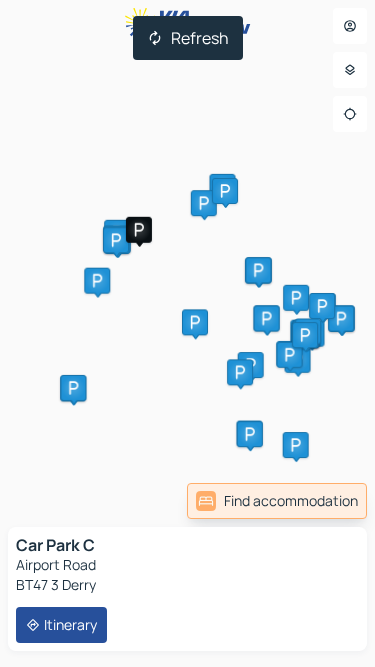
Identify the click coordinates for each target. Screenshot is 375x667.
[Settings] (350, 70)
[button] (139, 230)
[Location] (350, 114)
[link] (277, 501)
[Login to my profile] (350, 26)
